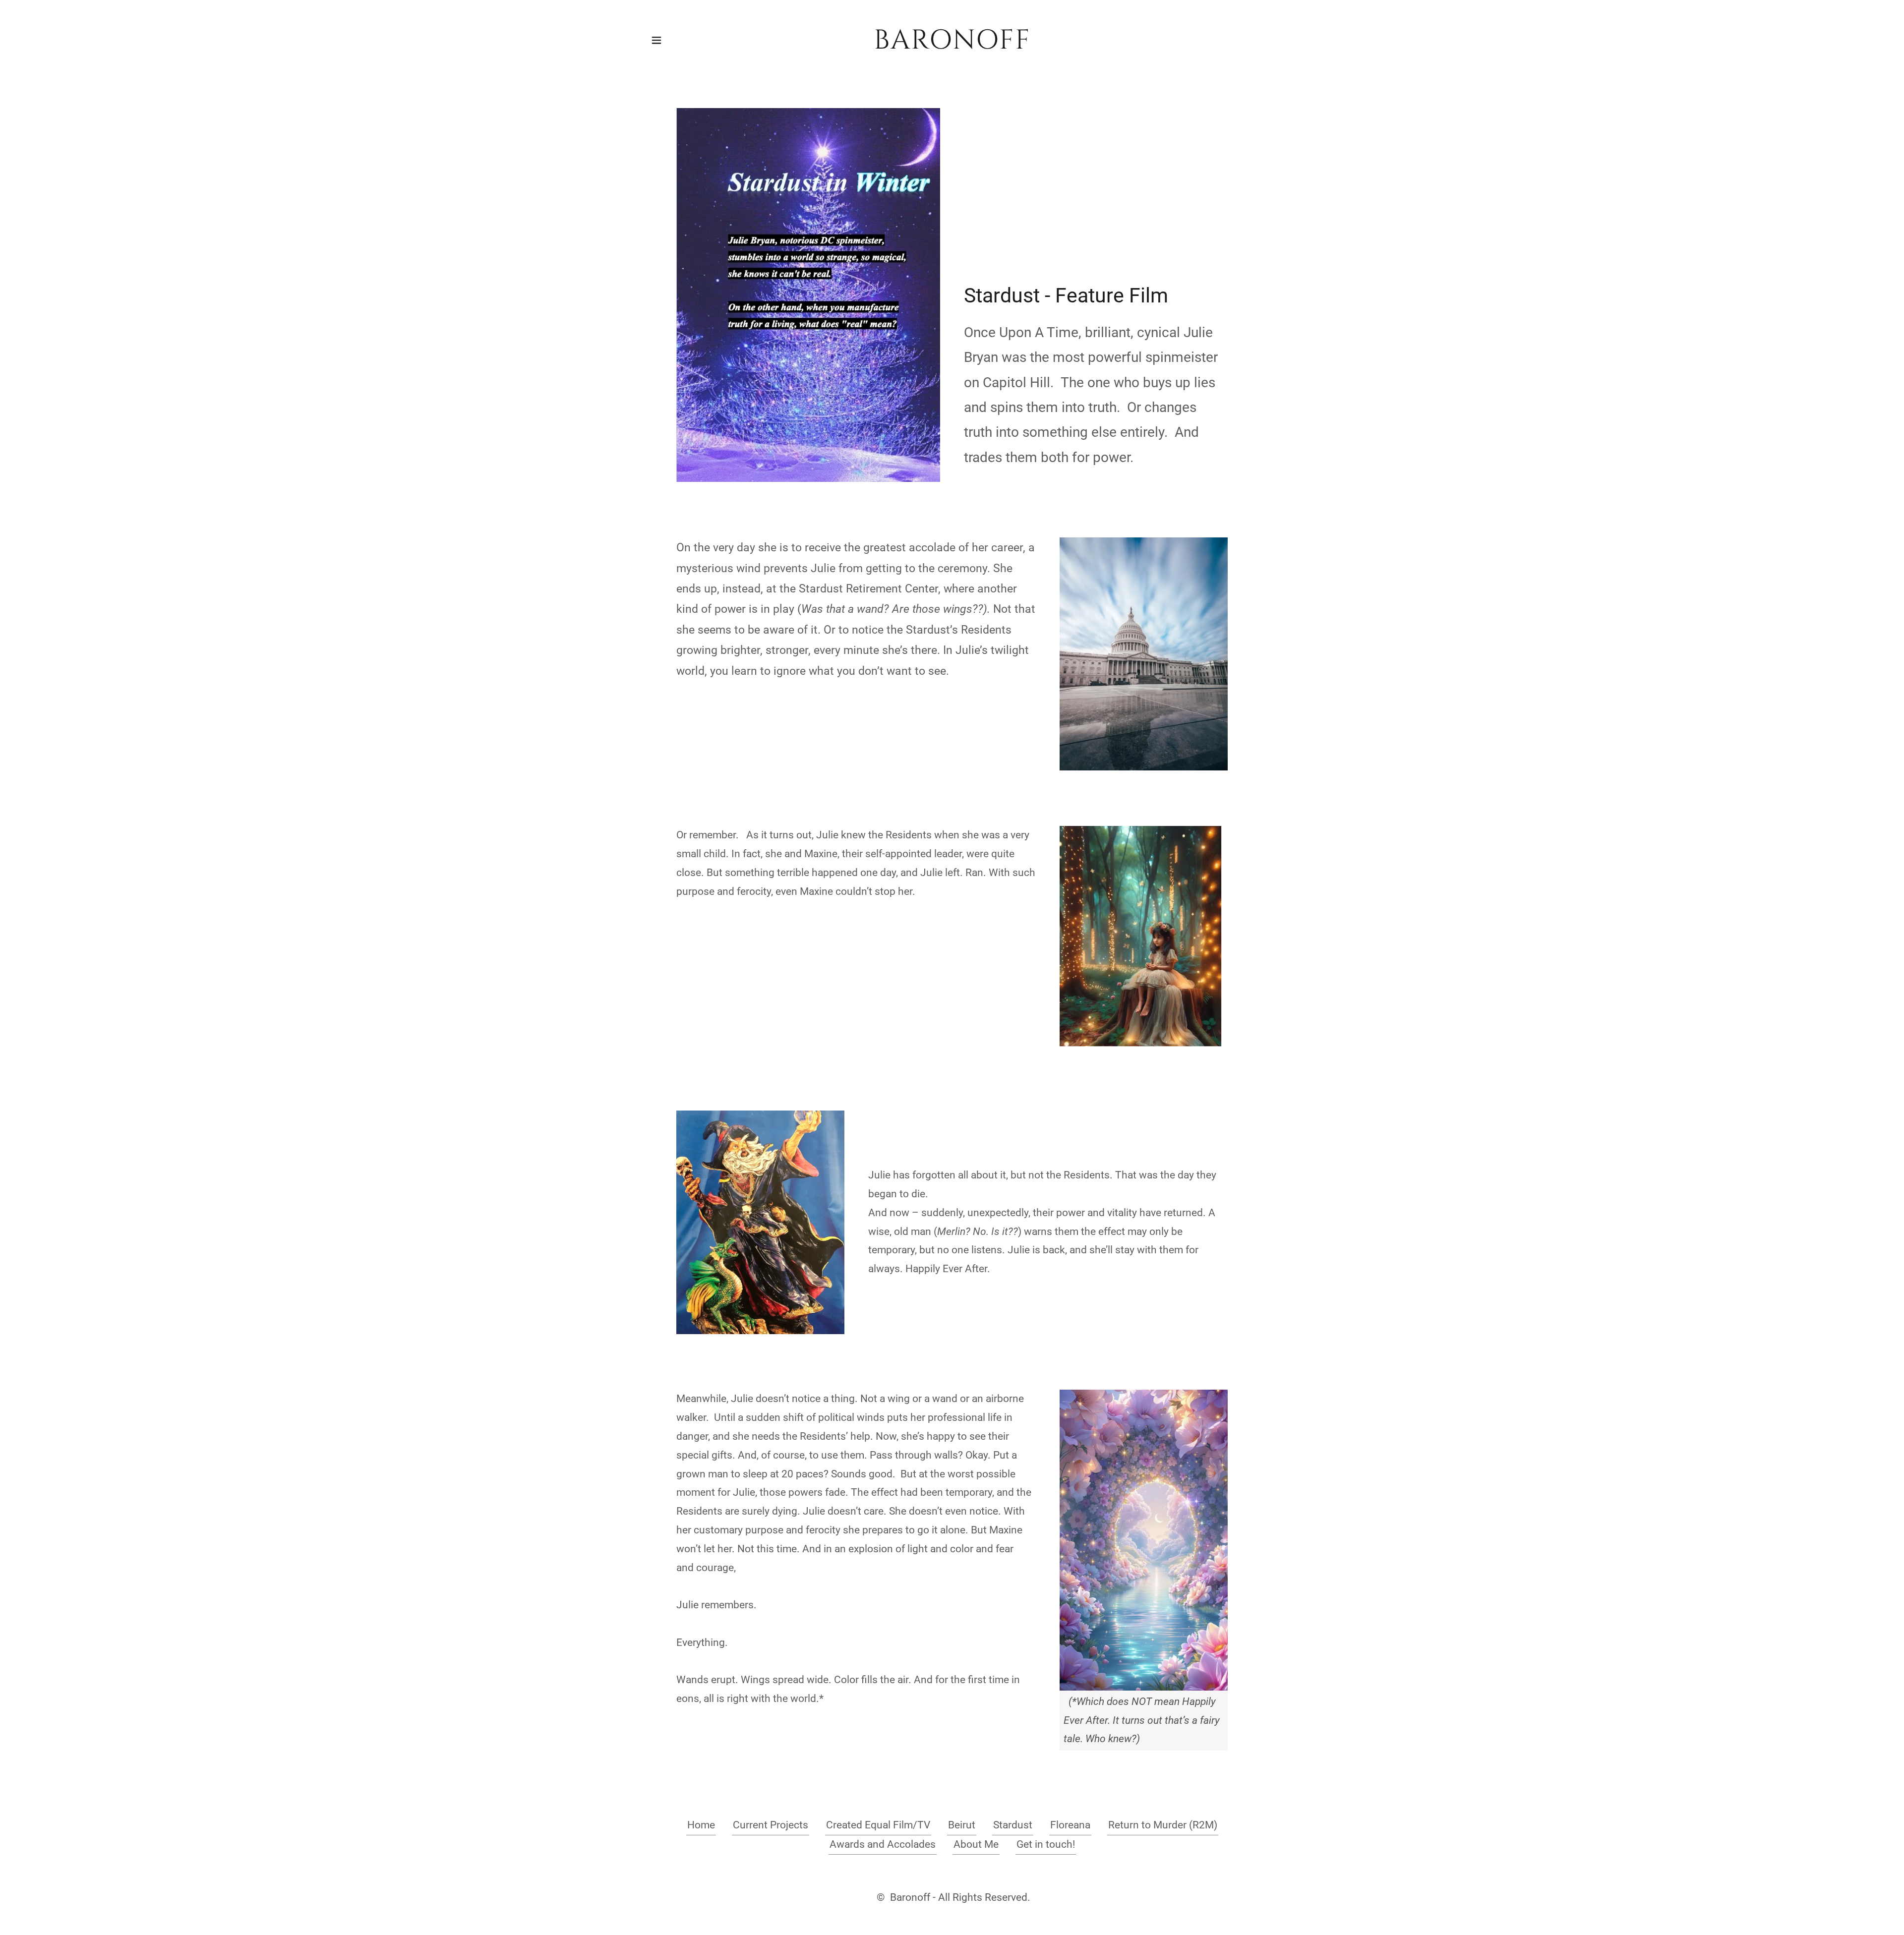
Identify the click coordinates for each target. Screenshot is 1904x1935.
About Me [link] (976, 1844)
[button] (656, 40)
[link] (952, 45)
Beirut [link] (962, 1825)
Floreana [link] (1070, 1825)
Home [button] (701, 1825)
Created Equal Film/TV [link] (878, 1825)
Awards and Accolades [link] (883, 1844)
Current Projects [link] (771, 1825)
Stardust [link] (1013, 1825)
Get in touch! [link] (1046, 1844)
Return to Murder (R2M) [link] (1163, 1825)
